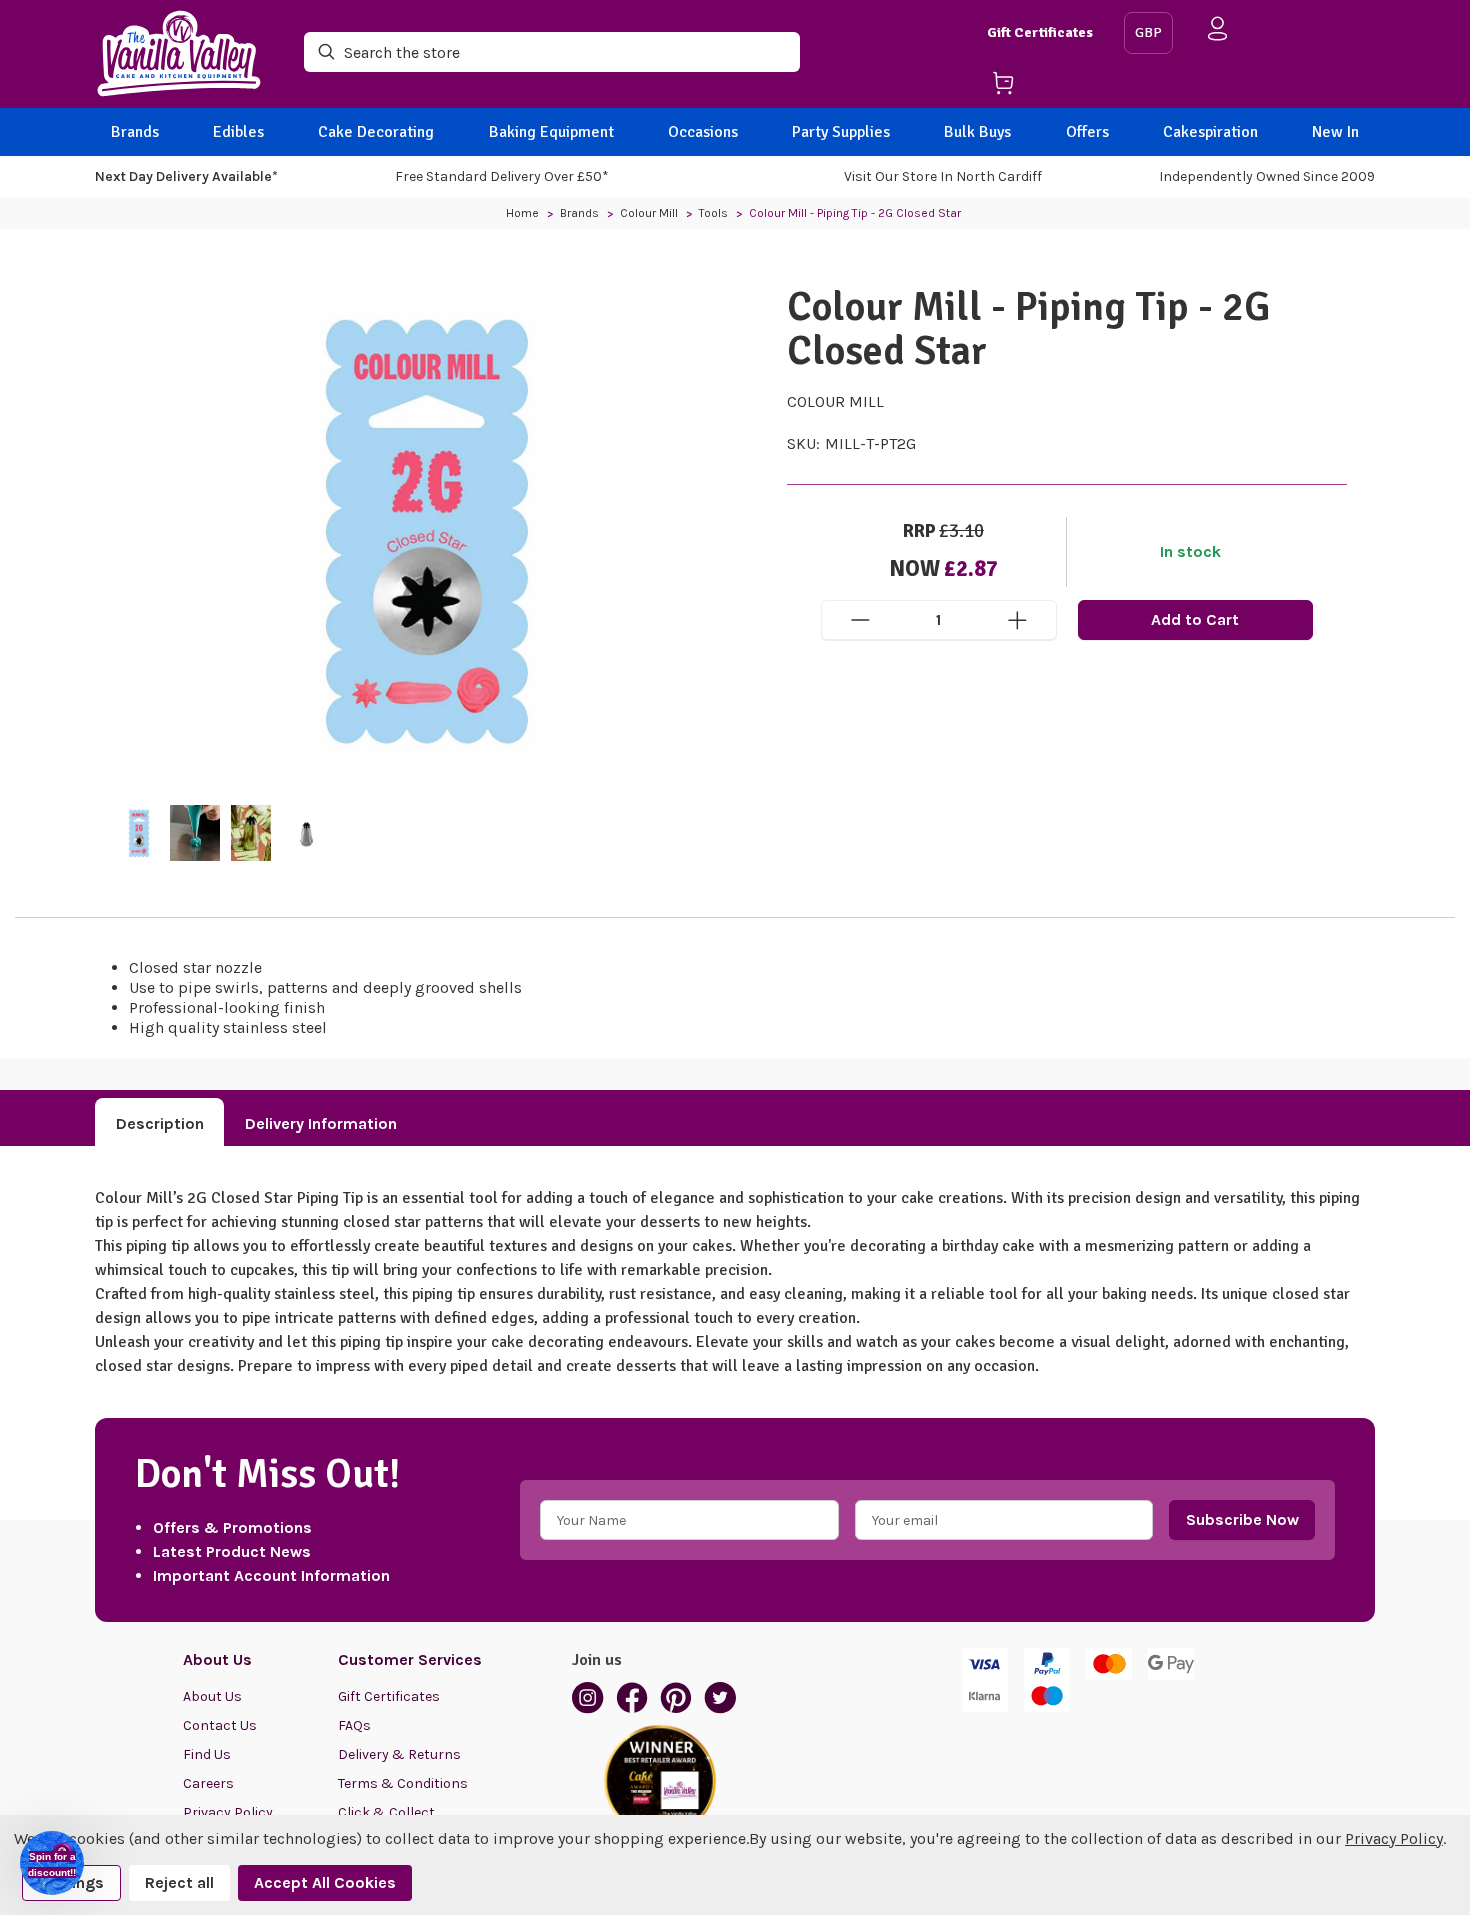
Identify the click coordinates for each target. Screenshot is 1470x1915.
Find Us (207, 1754)
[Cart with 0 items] (1047, 86)
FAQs (354, 1725)
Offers (1087, 132)
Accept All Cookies (325, 1882)
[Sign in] (1218, 32)
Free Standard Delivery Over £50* (502, 176)
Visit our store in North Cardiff (943, 176)
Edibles (238, 132)
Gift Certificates (1040, 32)
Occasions (703, 132)
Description (160, 1123)
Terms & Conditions (403, 1783)
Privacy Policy (1394, 1838)
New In (1335, 132)
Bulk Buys (977, 132)
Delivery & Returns (399, 1754)
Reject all (179, 1882)
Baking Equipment (551, 132)
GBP (1148, 32)
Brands (135, 132)
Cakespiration (1210, 132)
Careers (208, 1783)
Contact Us (220, 1725)
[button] (52, 1863)
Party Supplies (841, 132)
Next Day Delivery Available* (186, 176)
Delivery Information (321, 1123)
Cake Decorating (376, 132)
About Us (212, 1696)
